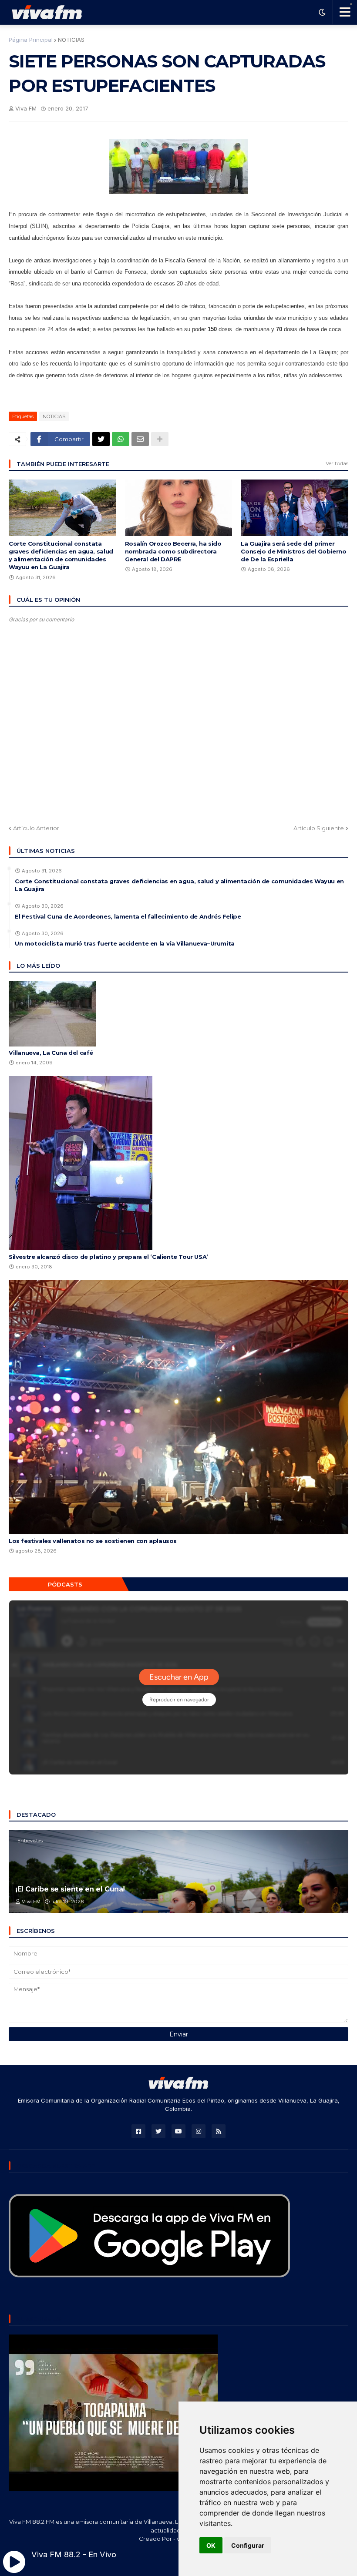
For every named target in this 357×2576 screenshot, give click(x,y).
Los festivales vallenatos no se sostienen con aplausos (93, 1541)
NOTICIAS (71, 40)
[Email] (140, 439)
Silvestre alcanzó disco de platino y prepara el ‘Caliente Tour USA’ (108, 1257)
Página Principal (31, 40)
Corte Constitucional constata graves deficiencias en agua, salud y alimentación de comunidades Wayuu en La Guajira (61, 555)
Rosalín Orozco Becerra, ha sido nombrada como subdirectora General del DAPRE (173, 551)
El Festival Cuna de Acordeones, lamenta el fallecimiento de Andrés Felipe (128, 916)
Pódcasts (65, 1584)
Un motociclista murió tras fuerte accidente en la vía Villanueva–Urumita (125, 943)
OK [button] (211, 2545)
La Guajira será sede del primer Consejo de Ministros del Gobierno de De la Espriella (293, 551)
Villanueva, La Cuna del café (51, 1053)
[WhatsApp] (121, 439)
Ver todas (337, 463)
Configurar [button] (248, 2545)
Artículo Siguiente (319, 828)
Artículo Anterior (36, 828)
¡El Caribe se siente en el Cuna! (70, 1889)
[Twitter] (101, 439)
